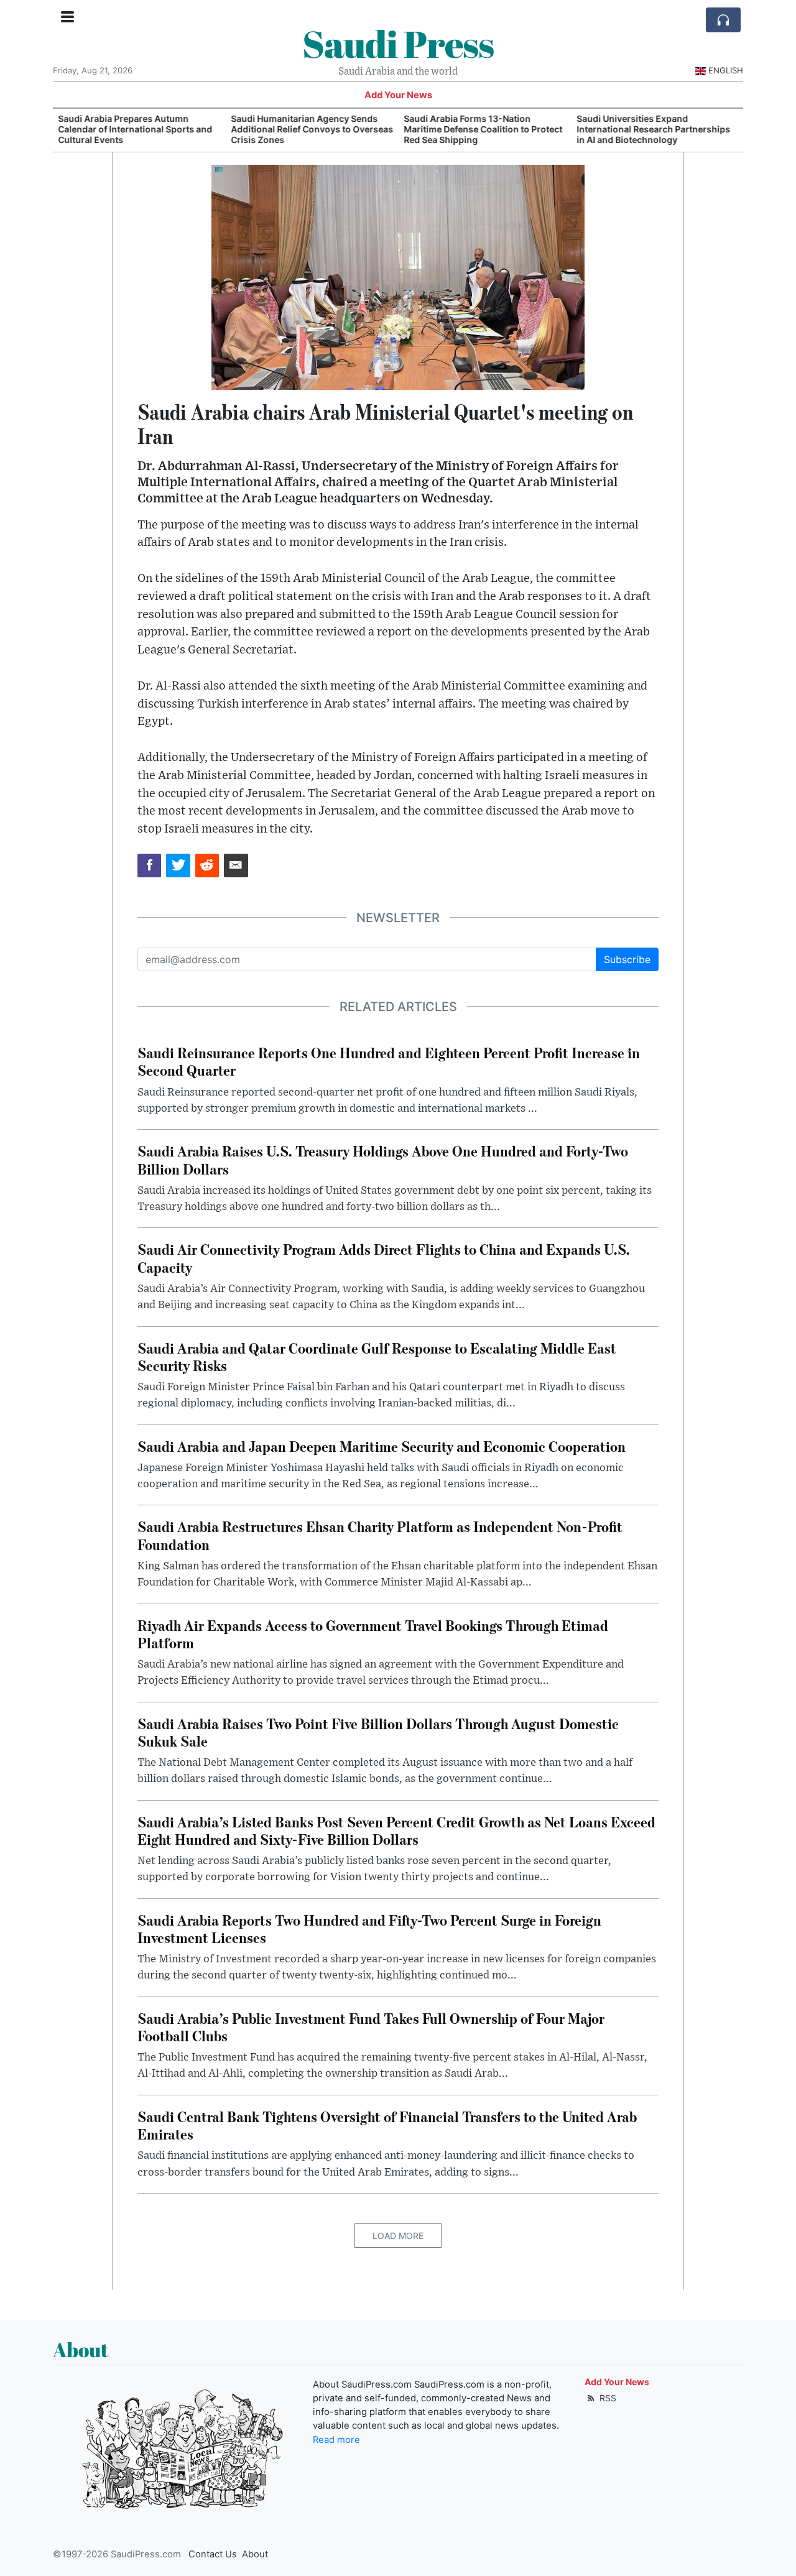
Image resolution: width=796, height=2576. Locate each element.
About (255, 2554)
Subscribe (627, 959)
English (726, 70)
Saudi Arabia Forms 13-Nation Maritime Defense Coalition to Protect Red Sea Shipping (483, 129)
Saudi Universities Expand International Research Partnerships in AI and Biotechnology (653, 129)
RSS (607, 2398)
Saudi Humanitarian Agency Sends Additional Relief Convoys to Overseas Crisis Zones (312, 129)
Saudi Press (398, 44)
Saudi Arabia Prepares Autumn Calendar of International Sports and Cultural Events (135, 129)
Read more (336, 2440)
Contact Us (213, 2554)
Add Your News (398, 95)
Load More (398, 2236)
